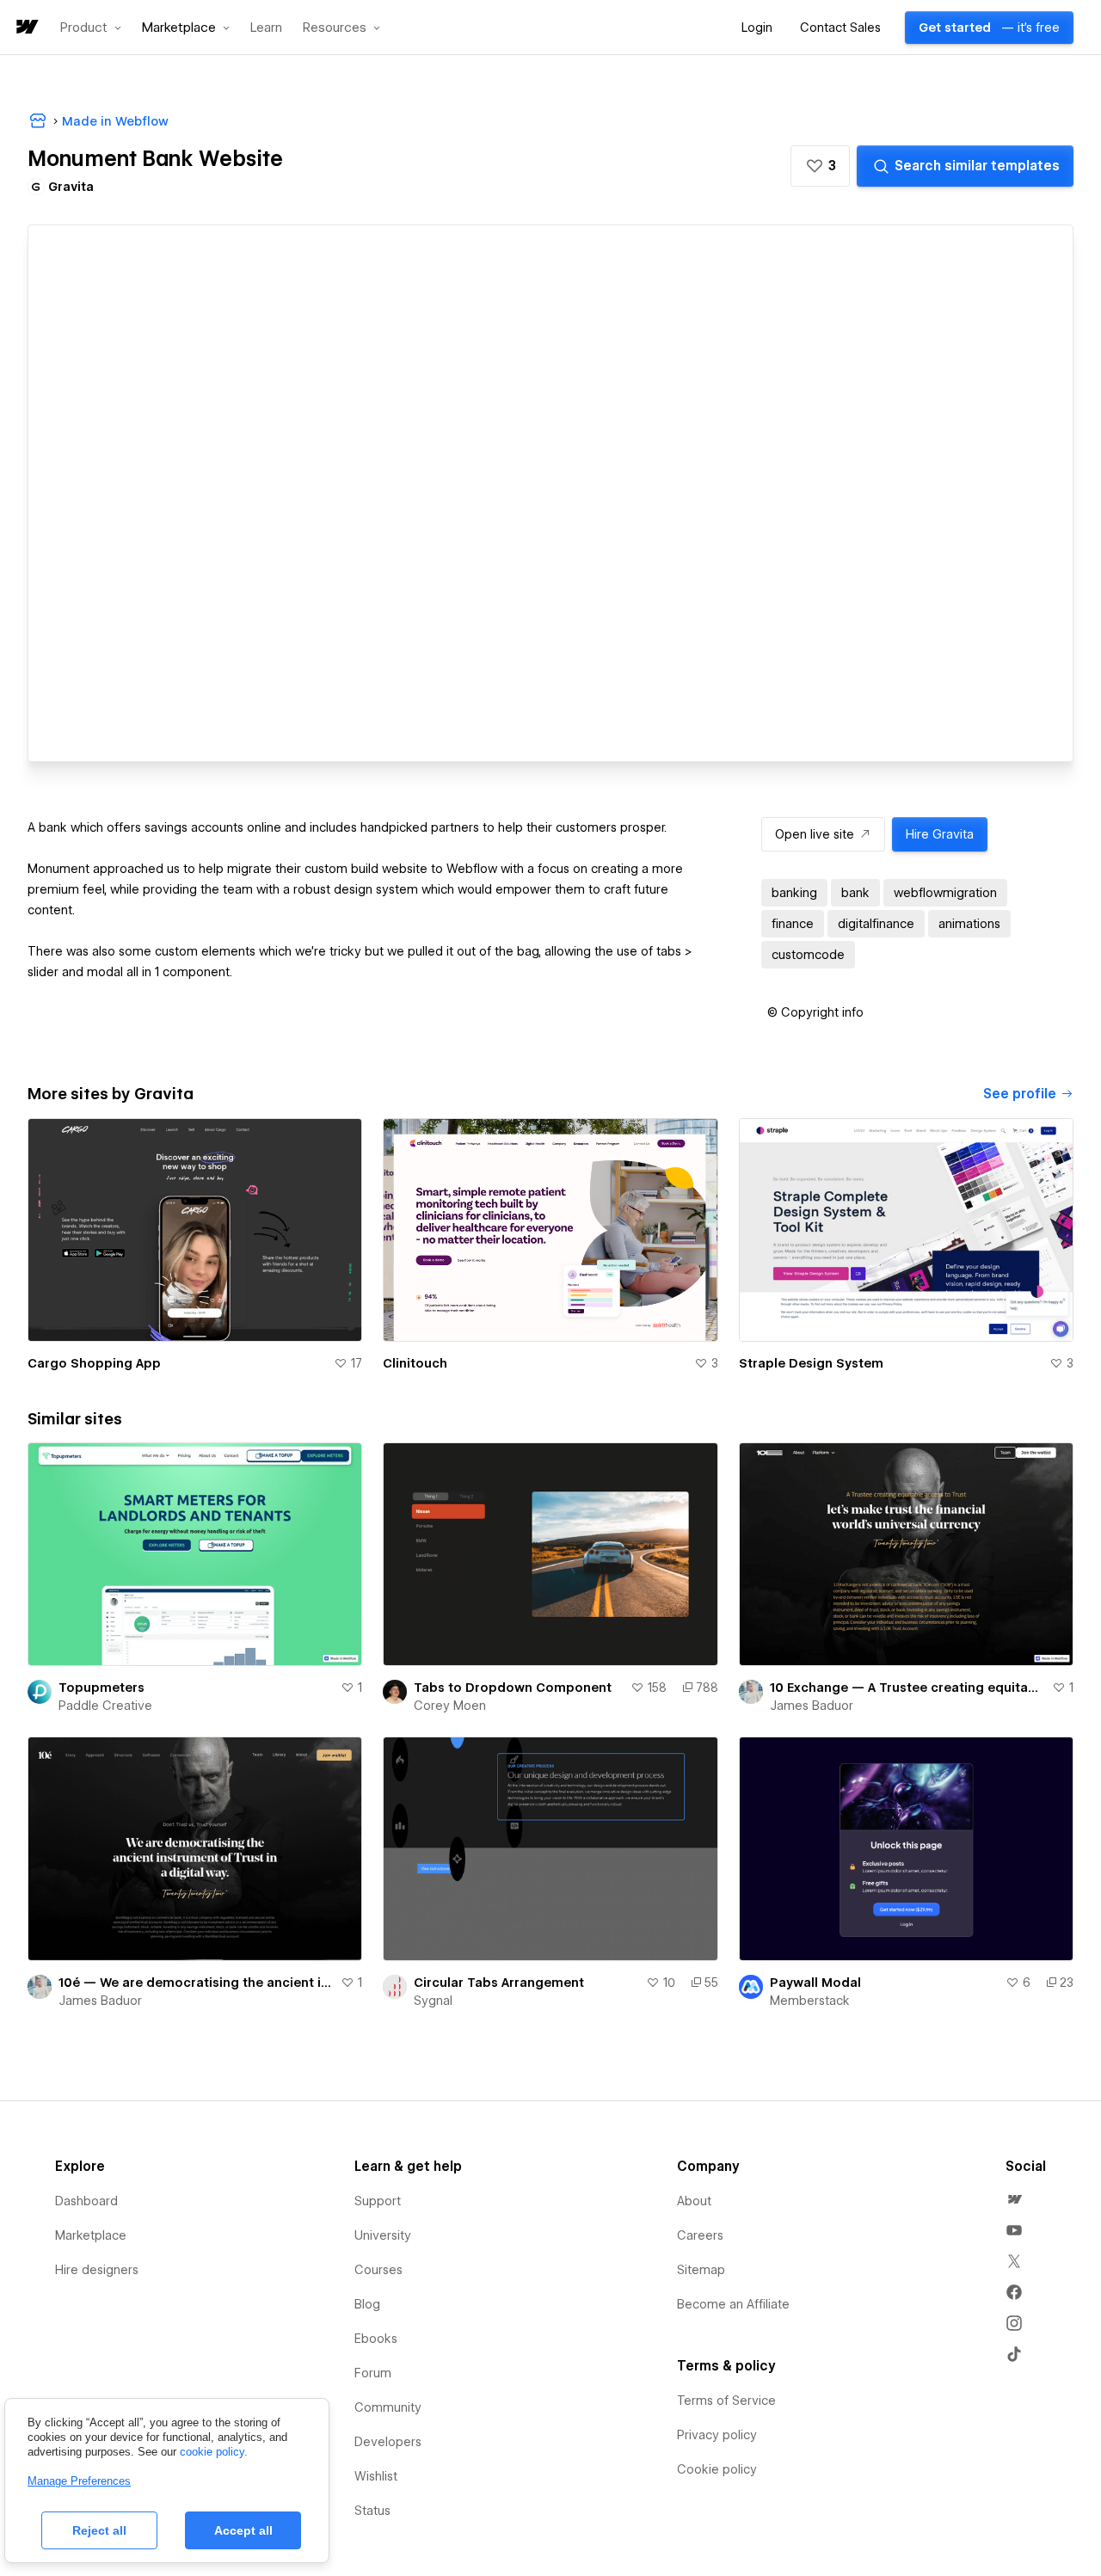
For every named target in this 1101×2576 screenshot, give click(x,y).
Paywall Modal (815, 1983)
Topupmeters (101, 1688)
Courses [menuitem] (378, 2270)
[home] (26, 28)
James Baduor (812, 1706)
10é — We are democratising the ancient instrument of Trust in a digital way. (196, 1983)
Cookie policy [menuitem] (717, 2469)
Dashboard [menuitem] (86, 2201)
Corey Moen (450, 1706)
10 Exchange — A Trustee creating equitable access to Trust (907, 1688)
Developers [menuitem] (388, 2442)
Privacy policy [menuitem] (717, 2435)
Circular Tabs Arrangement (499, 1983)
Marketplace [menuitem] (91, 2235)
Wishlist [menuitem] (376, 2476)
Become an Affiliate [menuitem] (733, 2304)
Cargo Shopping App (94, 1363)
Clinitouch (415, 1363)
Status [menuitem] (372, 2511)
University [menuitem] (383, 2235)
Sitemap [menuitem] (701, 2270)
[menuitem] (1014, 2199)
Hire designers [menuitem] (97, 2270)
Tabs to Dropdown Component (513, 1688)
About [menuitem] (694, 2201)
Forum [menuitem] (373, 2373)
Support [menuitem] (378, 2201)
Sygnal (433, 2001)
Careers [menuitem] (700, 2235)
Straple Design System (811, 1363)
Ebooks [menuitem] (376, 2339)
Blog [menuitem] (367, 2304)
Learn (266, 28)
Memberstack (810, 2001)
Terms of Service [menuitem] (726, 2401)
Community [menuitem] (388, 2407)
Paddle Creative (105, 1706)
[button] (91, 28)
